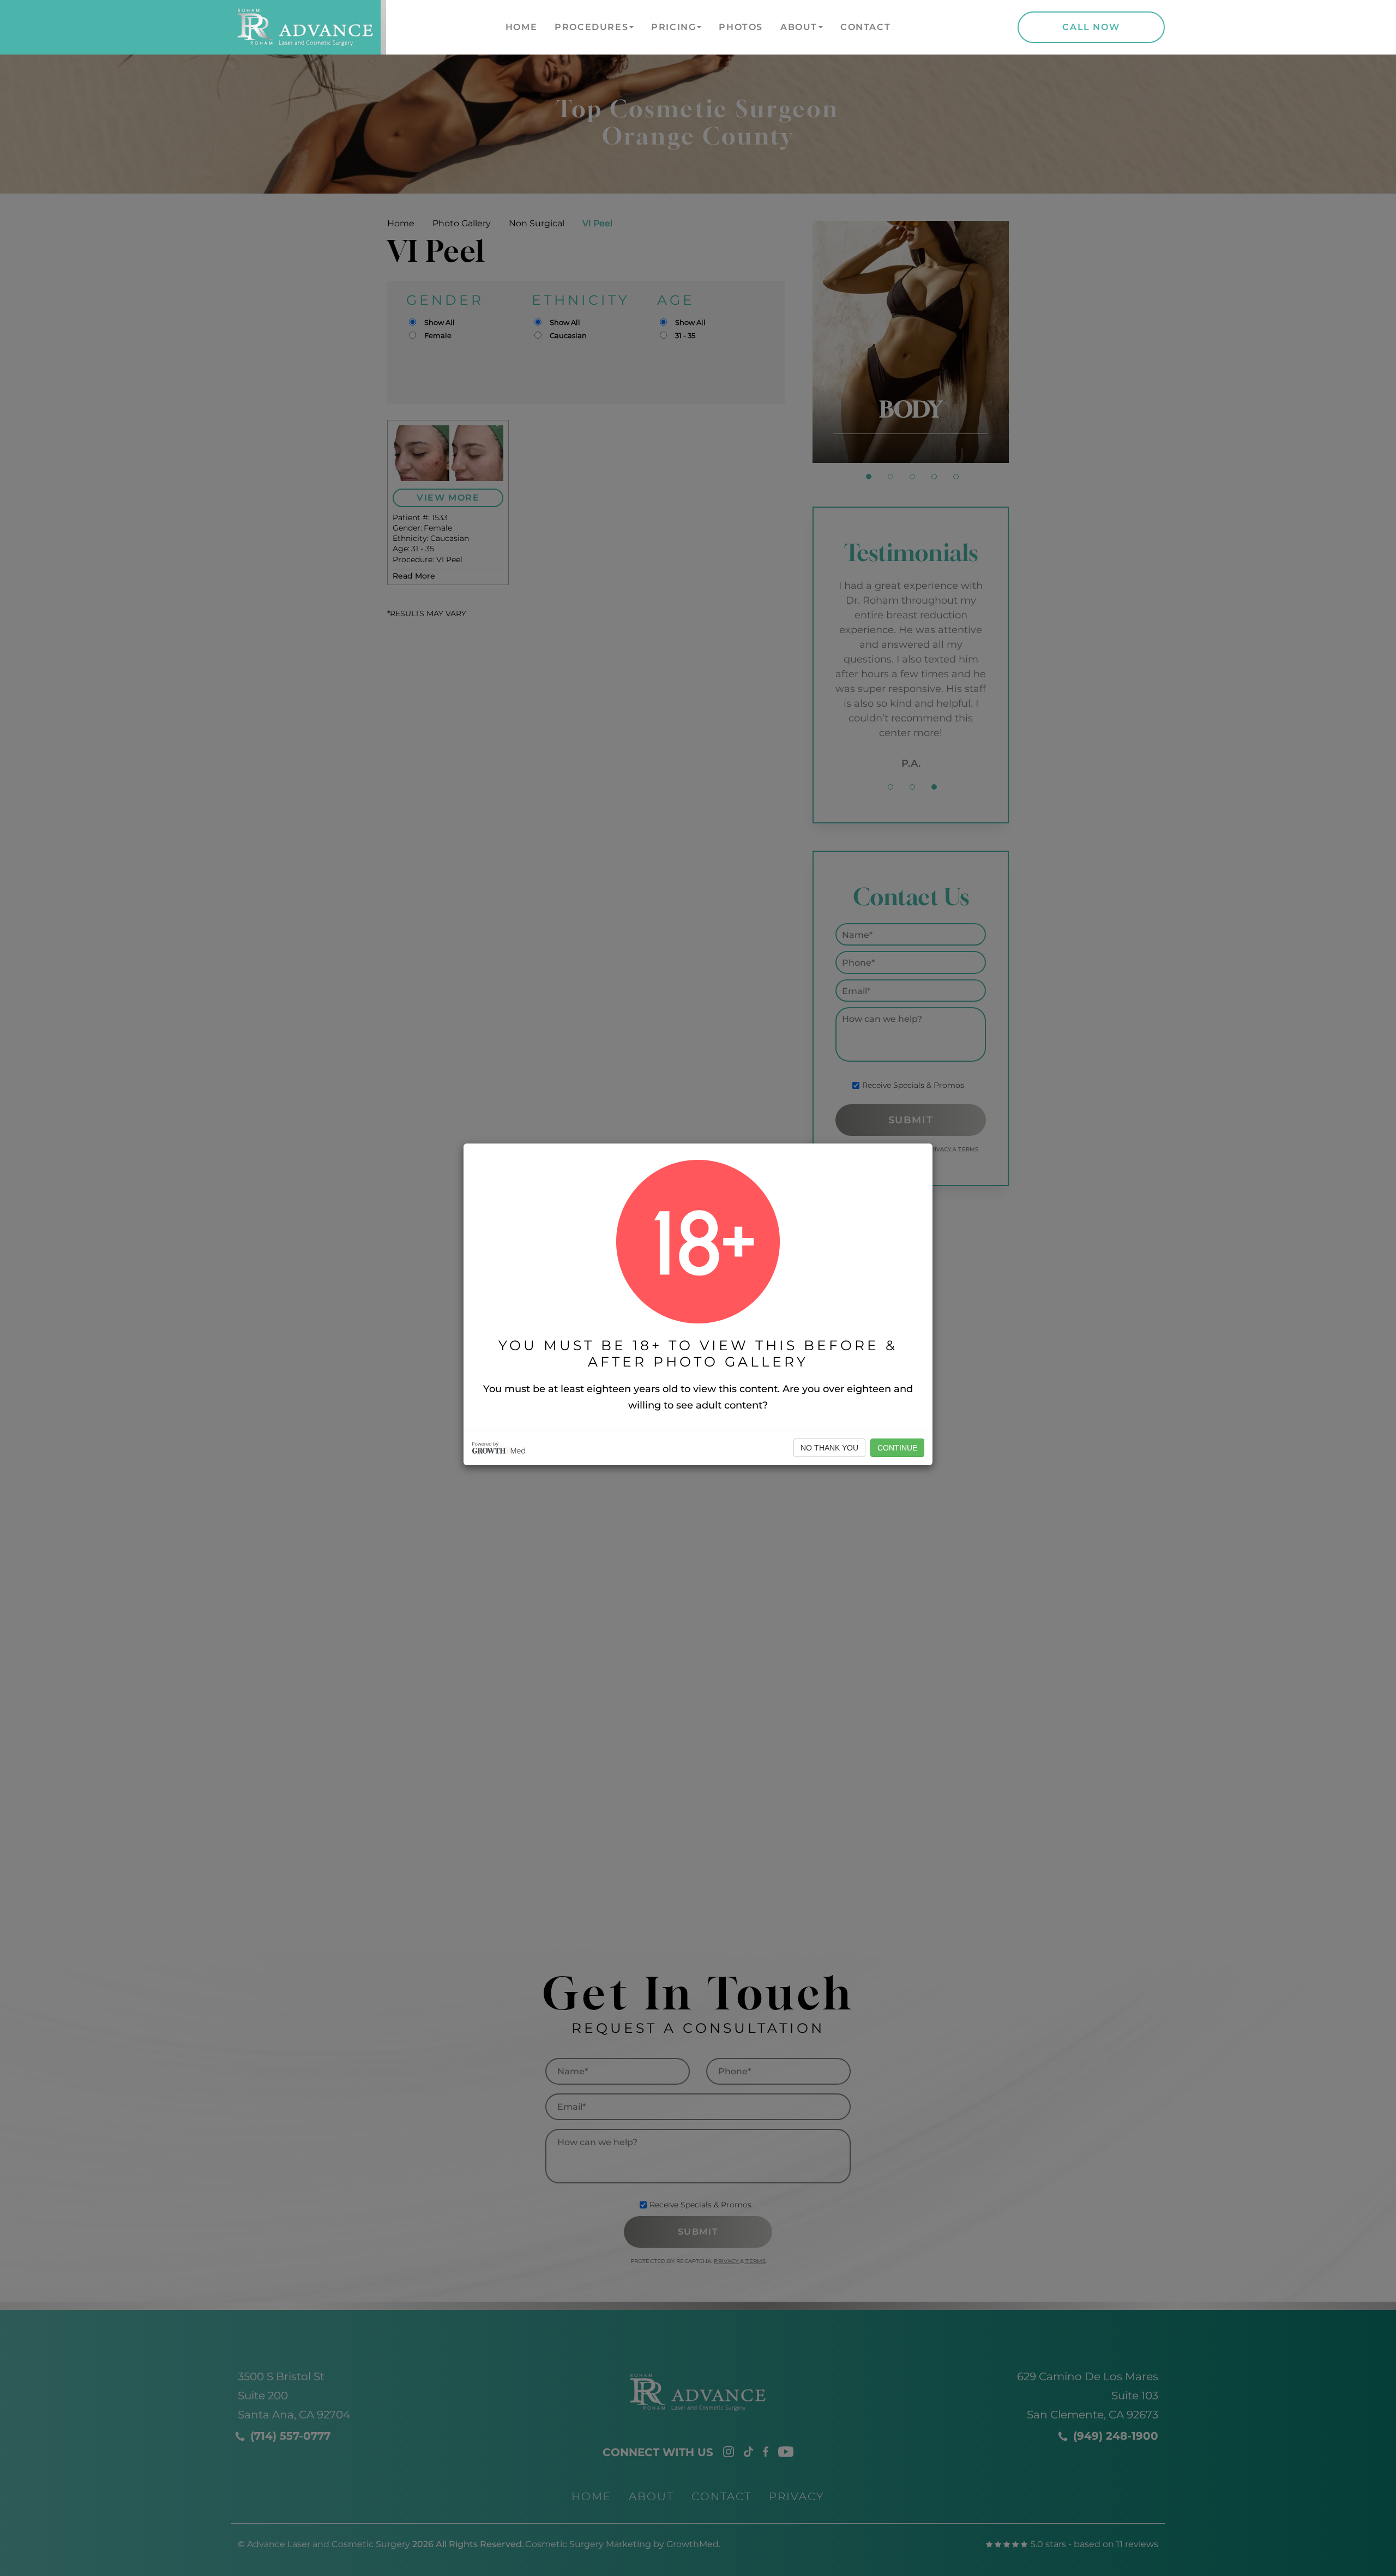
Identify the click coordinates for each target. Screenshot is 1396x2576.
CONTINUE (897, 1448)
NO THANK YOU (829, 1448)
